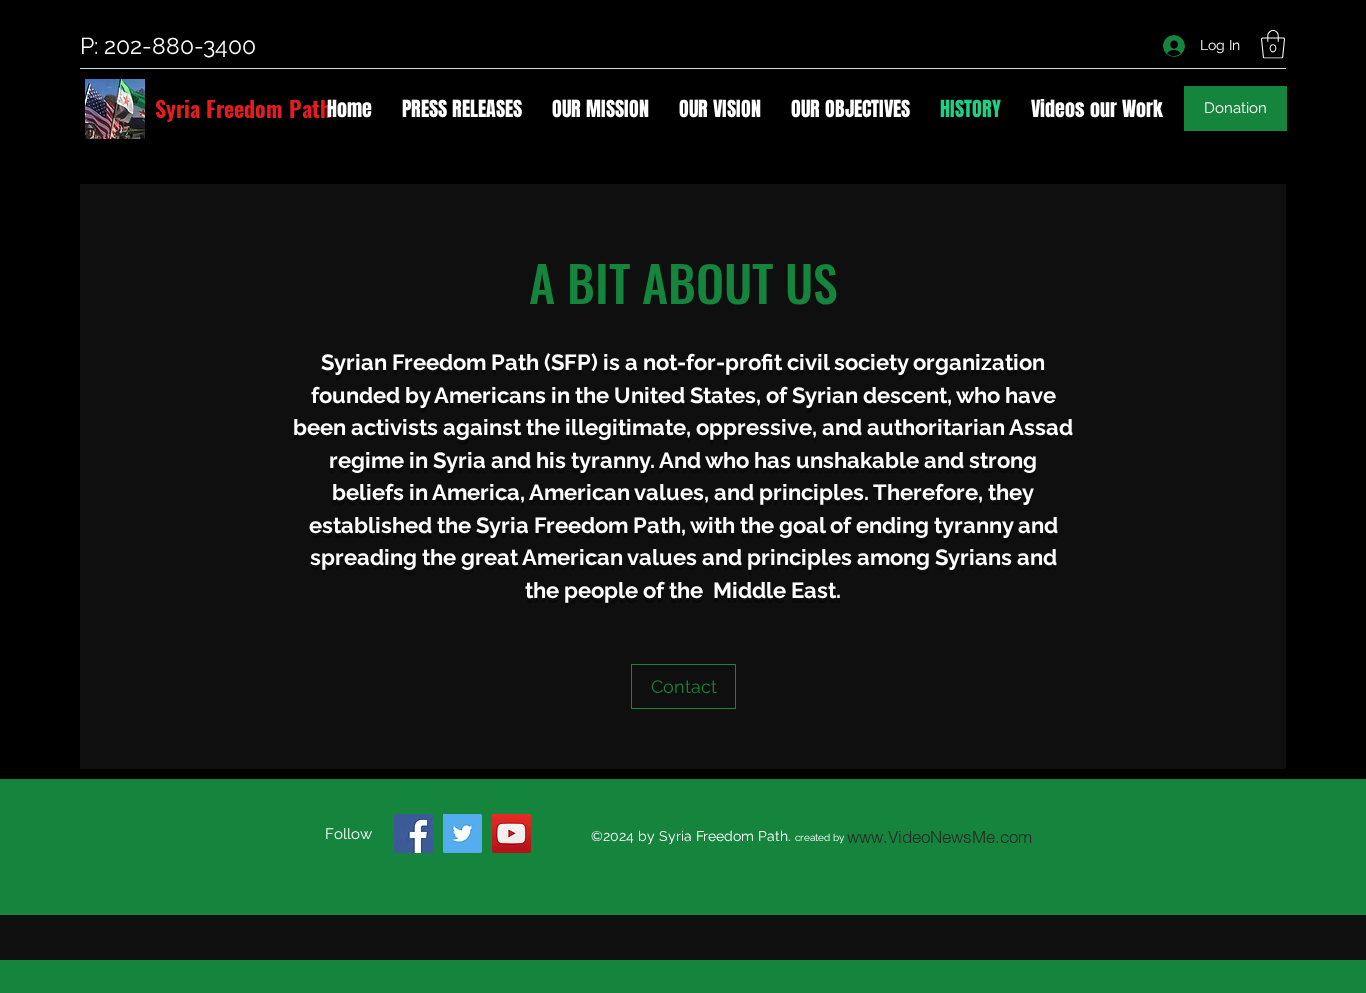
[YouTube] (511, 833)
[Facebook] (413, 833)
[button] (1273, 44)
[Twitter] (462, 833)
